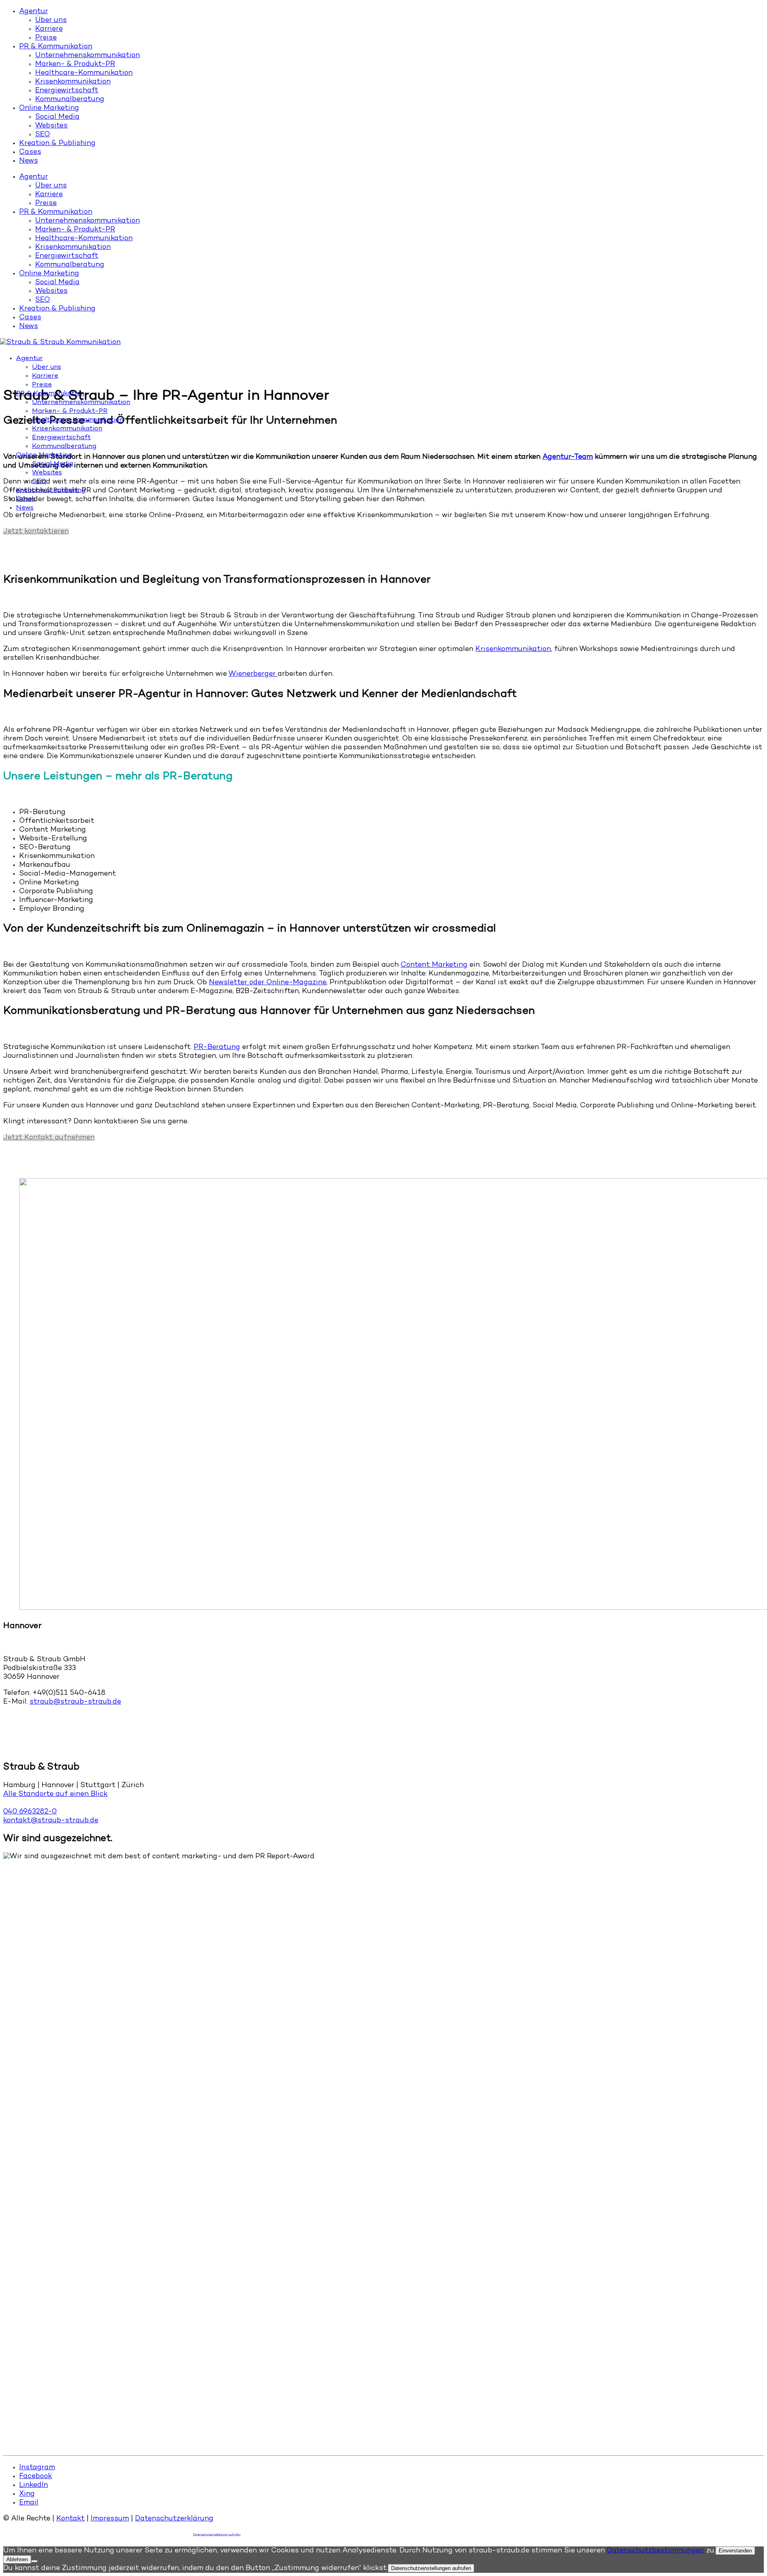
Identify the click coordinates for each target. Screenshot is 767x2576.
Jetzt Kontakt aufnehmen (49, 1138)
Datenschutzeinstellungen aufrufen (217, 2535)
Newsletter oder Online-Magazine (268, 983)
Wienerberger (253, 674)
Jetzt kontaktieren (36, 532)
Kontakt (71, 2519)
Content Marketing (434, 965)
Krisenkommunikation (513, 649)
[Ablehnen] (34, 2561)
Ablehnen (17, 2559)
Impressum (110, 2519)
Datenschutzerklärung (174, 2519)
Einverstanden (735, 2551)
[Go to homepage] (60, 342)
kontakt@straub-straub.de (51, 1821)
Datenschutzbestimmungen (656, 2551)
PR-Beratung (217, 1047)
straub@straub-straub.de (75, 1702)
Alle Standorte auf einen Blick (55, 1794)
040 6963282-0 (30, 1812)
